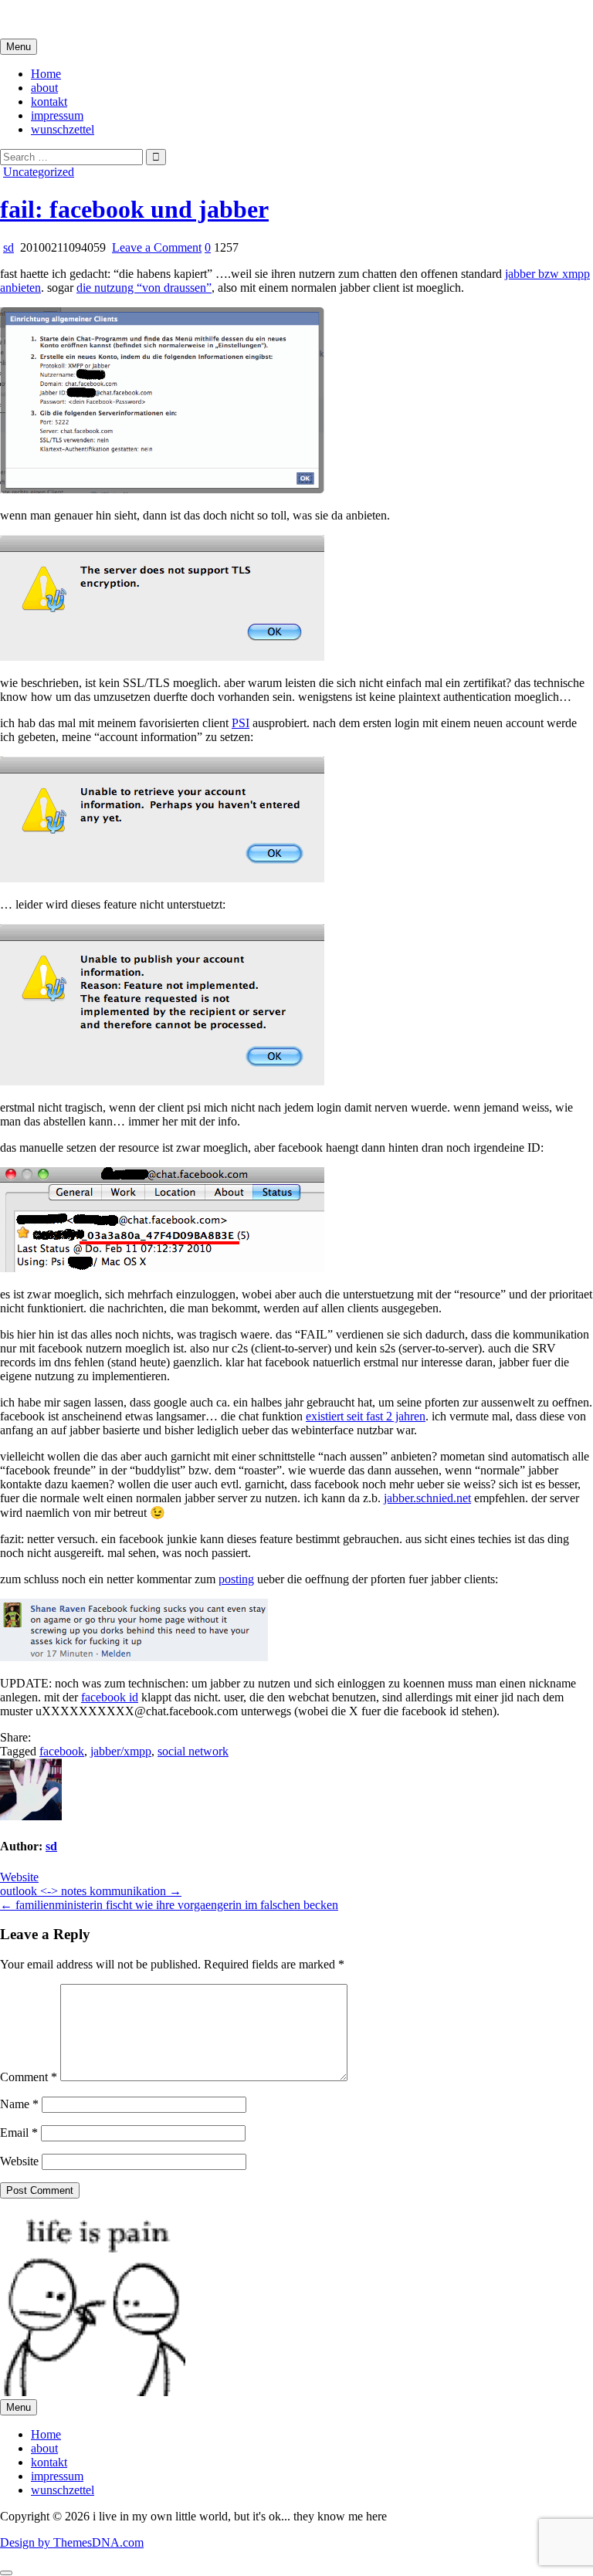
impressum (57, 115)
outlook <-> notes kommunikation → (91, 1891)
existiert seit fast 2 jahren (366, 1416)
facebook (62, 1751)
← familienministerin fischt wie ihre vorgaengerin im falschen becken (169, 1905)
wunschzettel (63, 129)
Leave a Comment (157, 247)
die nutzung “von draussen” (144, 288)
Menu (19, 47)
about (44, 88)
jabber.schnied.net (427, 1498)
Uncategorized (39, 172)
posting (236, 1579)
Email (19, 2133)
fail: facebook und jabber (134, 209)
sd (8, 247)
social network (193, 1751)
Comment (29, 2077)
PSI (241, 723)
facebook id (110, 1697)
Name (19, 2104)
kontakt (49, 102)
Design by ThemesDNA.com (72, 2542)
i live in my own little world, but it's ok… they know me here (149, 19)
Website (19, 1877)
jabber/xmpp (121, 1751)
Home (46, 74)
